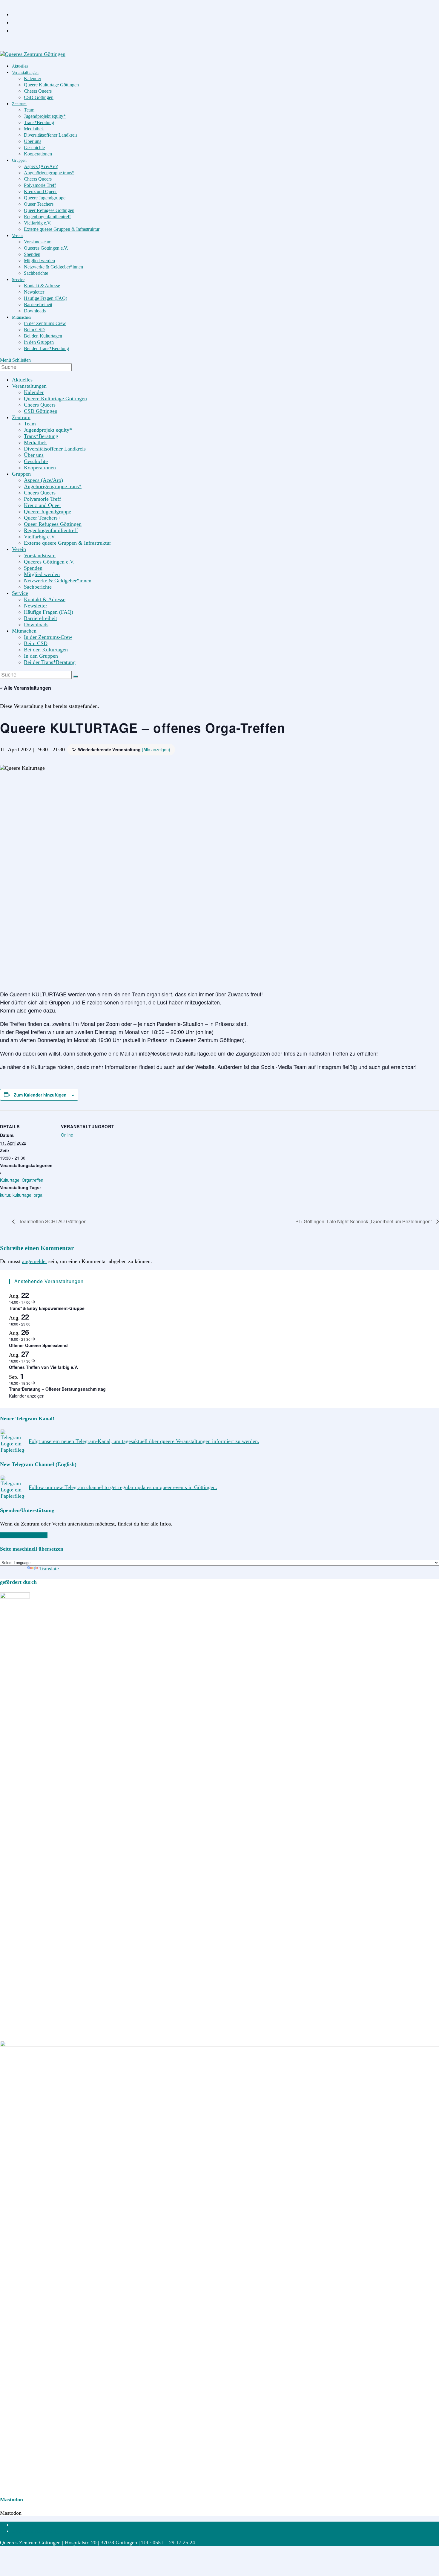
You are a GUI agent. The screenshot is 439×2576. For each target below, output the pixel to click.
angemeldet (34, 1261)
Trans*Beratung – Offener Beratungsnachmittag (57, 1389)
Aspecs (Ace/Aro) (43, 480)
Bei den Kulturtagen (46, 650)
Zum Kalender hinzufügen (40, 1095)
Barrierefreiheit (40, 618)
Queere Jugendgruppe (47, 511)
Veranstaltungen (29, 386)
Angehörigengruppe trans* (53, 486)
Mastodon (11, 2513)
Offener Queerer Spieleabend (38, 1345)
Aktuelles (22, 380)
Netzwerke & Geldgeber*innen (58, 581)
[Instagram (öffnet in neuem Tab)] (14, 22)
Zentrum (21, 417)
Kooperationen (40, 468)
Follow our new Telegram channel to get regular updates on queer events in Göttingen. (123, 1487)
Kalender (34, 392)
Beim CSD (36, 643)
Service (20, 593)
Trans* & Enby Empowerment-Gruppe (47, 1308)
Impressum (24, 2525)
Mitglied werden (42, 574)
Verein (19, 549)
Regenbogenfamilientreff (51, 530)
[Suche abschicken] (76, 677)
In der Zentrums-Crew (48, 637)
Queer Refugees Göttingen (53, 524)
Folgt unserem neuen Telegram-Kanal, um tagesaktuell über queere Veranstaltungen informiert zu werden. (144, 1441)
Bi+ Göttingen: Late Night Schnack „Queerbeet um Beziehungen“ (364, 1221)
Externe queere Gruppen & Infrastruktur (67, 543)
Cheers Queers (40, 405)
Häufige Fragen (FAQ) (49, 612)
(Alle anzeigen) (156, 749)
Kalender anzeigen (27, 1396)
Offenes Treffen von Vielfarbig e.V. (43, 1367)
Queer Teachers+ (42, 518)
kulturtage (22, 1195)
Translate (49, 1569)
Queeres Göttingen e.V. (49, 562)
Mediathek (35, 442)
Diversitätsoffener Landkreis (55, 449)
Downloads (36, 624)
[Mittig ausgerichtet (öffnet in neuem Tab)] (14, 30)
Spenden (33, 568)
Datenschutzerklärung (36, 2531)
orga (38, 1195)
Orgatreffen (33, 1180)
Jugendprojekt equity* (48, 430)
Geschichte (36, 461)
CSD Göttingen (41, 411)
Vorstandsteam (40, 555)
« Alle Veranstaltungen (26, 688)
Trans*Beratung (41, 436)
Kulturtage (10, 1180)
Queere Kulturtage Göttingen (55, 398)
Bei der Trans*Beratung (50, 662)
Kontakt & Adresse (45, 599)
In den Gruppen (41, 656)
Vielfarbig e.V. (40, 537)
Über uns (34, 455)
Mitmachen (24, 631)
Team (30, 424)
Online (67, 1135)
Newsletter (36, 606)
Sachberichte (38, 587)
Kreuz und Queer (43, 505)
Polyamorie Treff (42, 499)
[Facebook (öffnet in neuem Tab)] (14, 14)
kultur (5, 1195)
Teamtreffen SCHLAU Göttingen (52, 1221)
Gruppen (21, 474)
